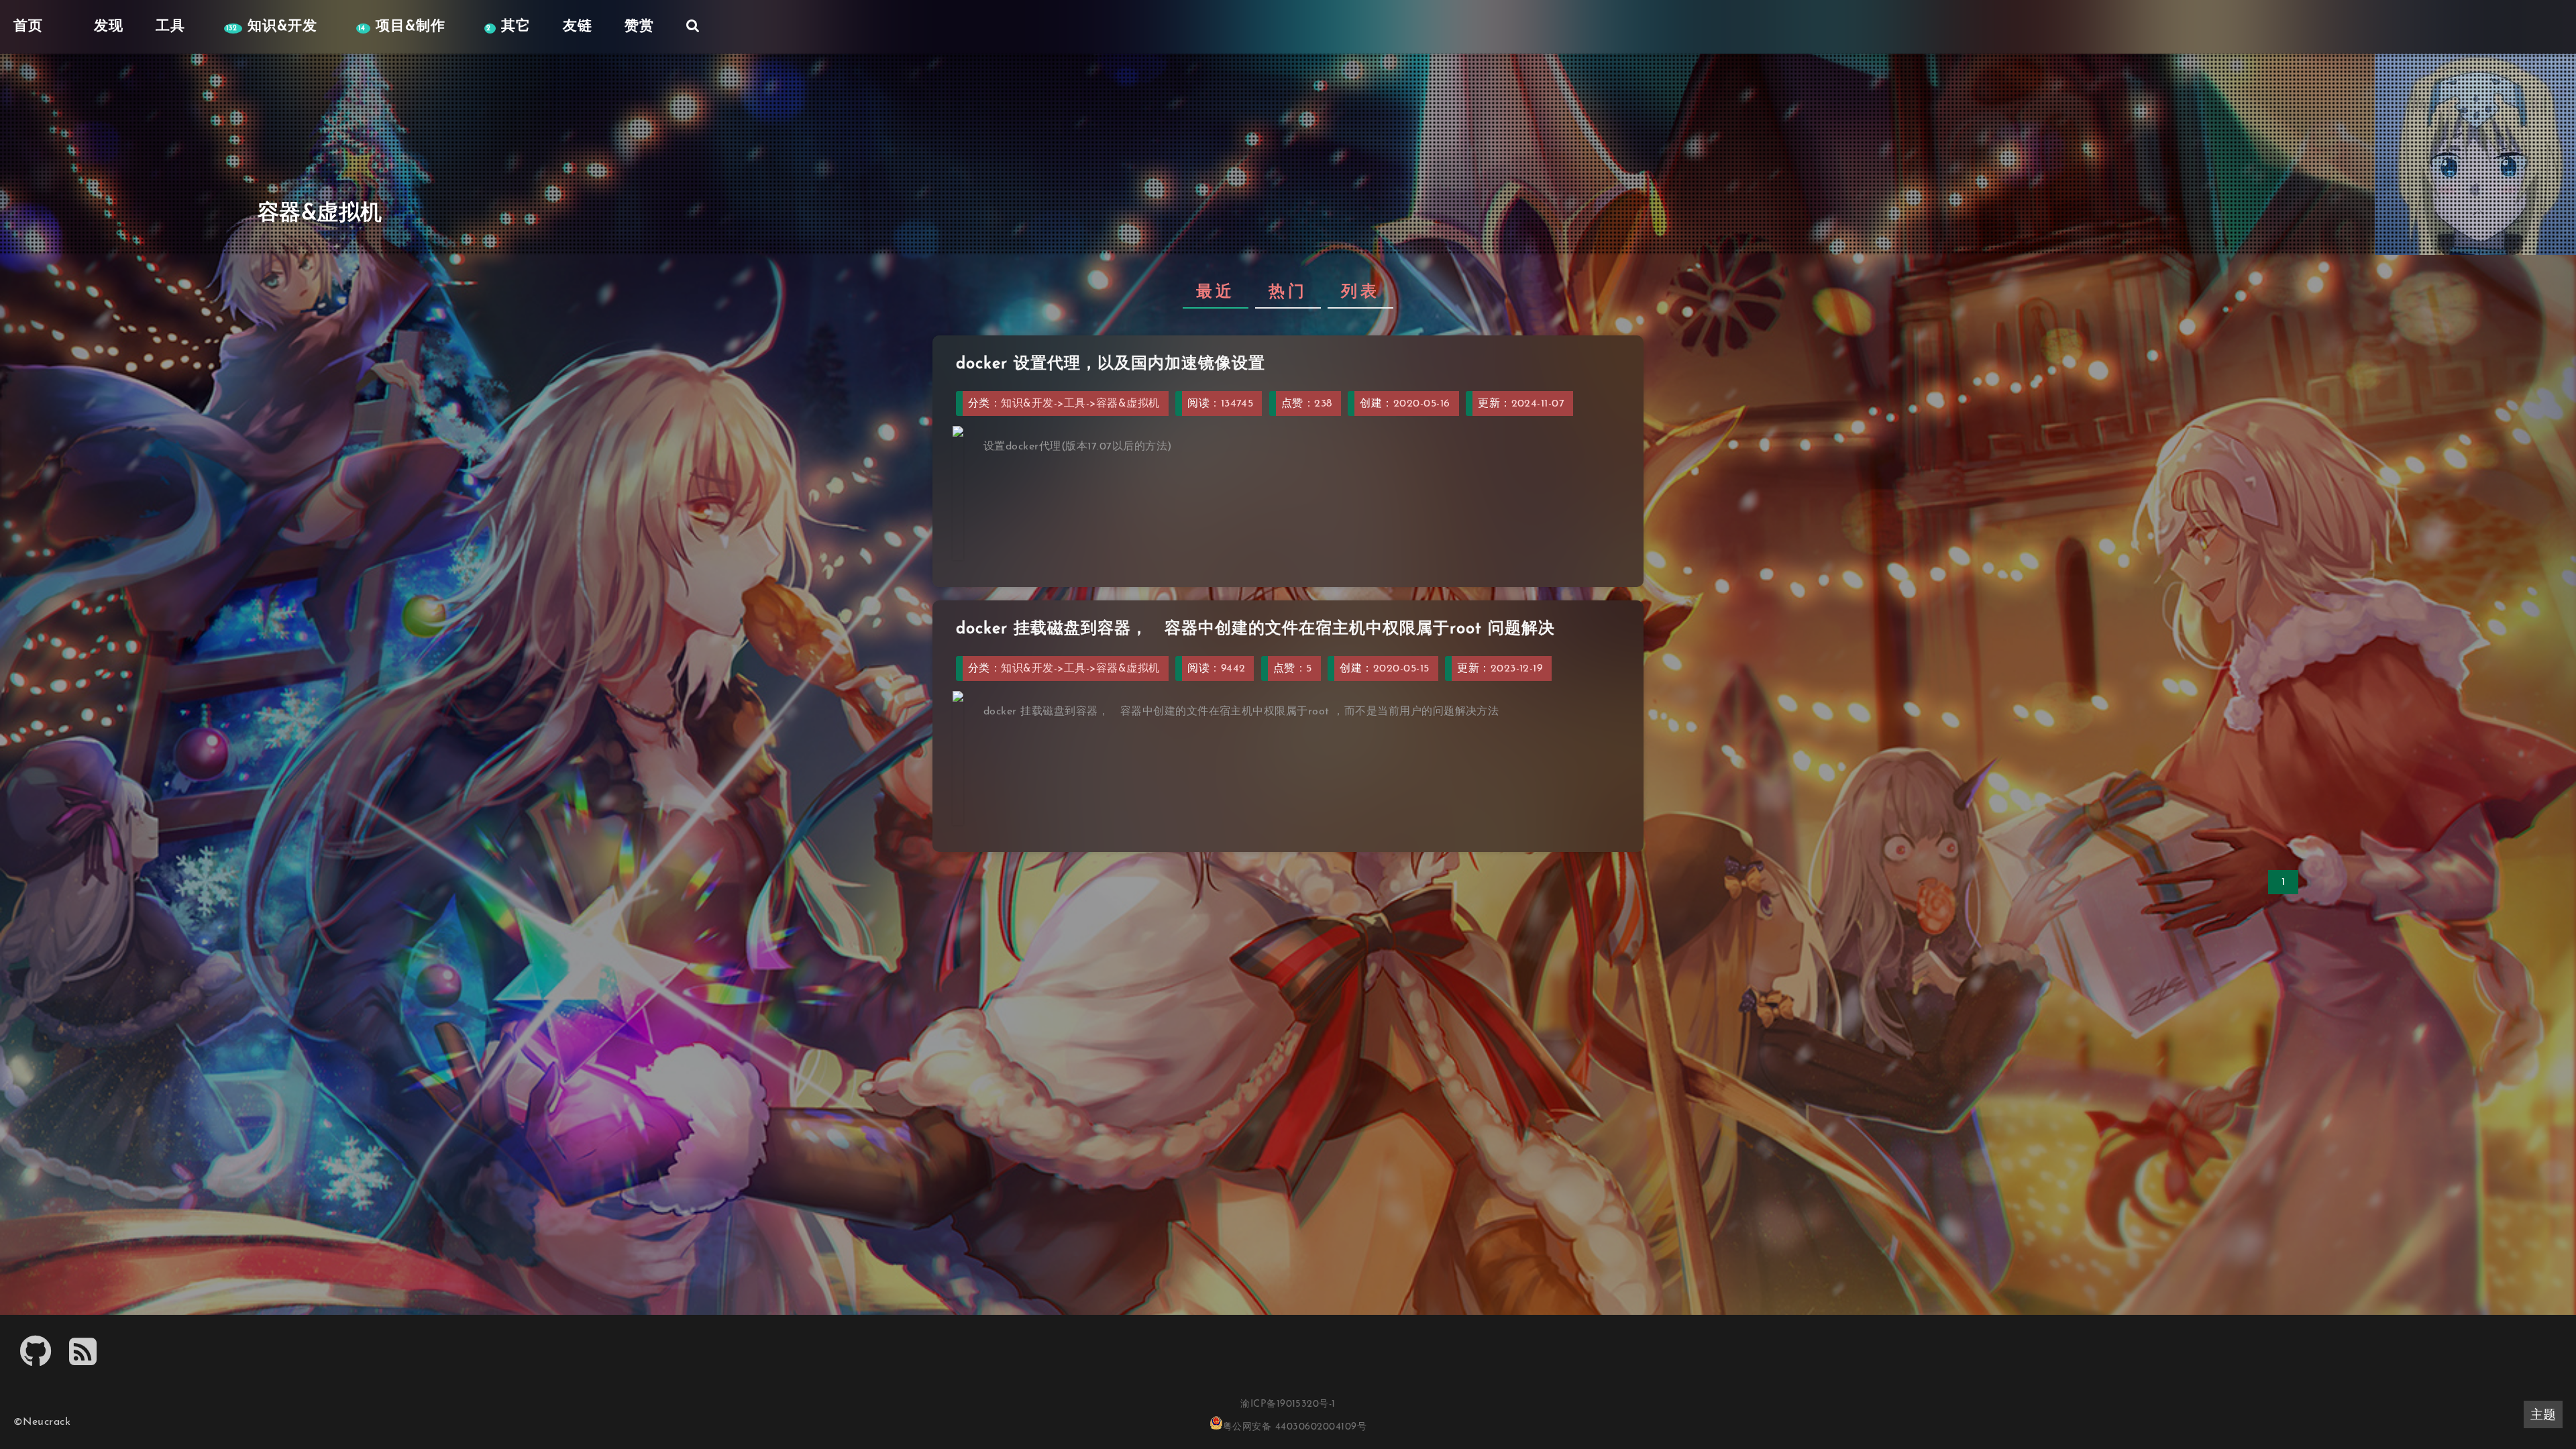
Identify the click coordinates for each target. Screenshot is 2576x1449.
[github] (36, 1360)
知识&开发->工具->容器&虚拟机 (1080, 404)
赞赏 (639, 26)
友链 (578, 26)
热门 (1288, 292)
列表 (1360, 292)
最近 (1216, 292)
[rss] (83, 1360)
